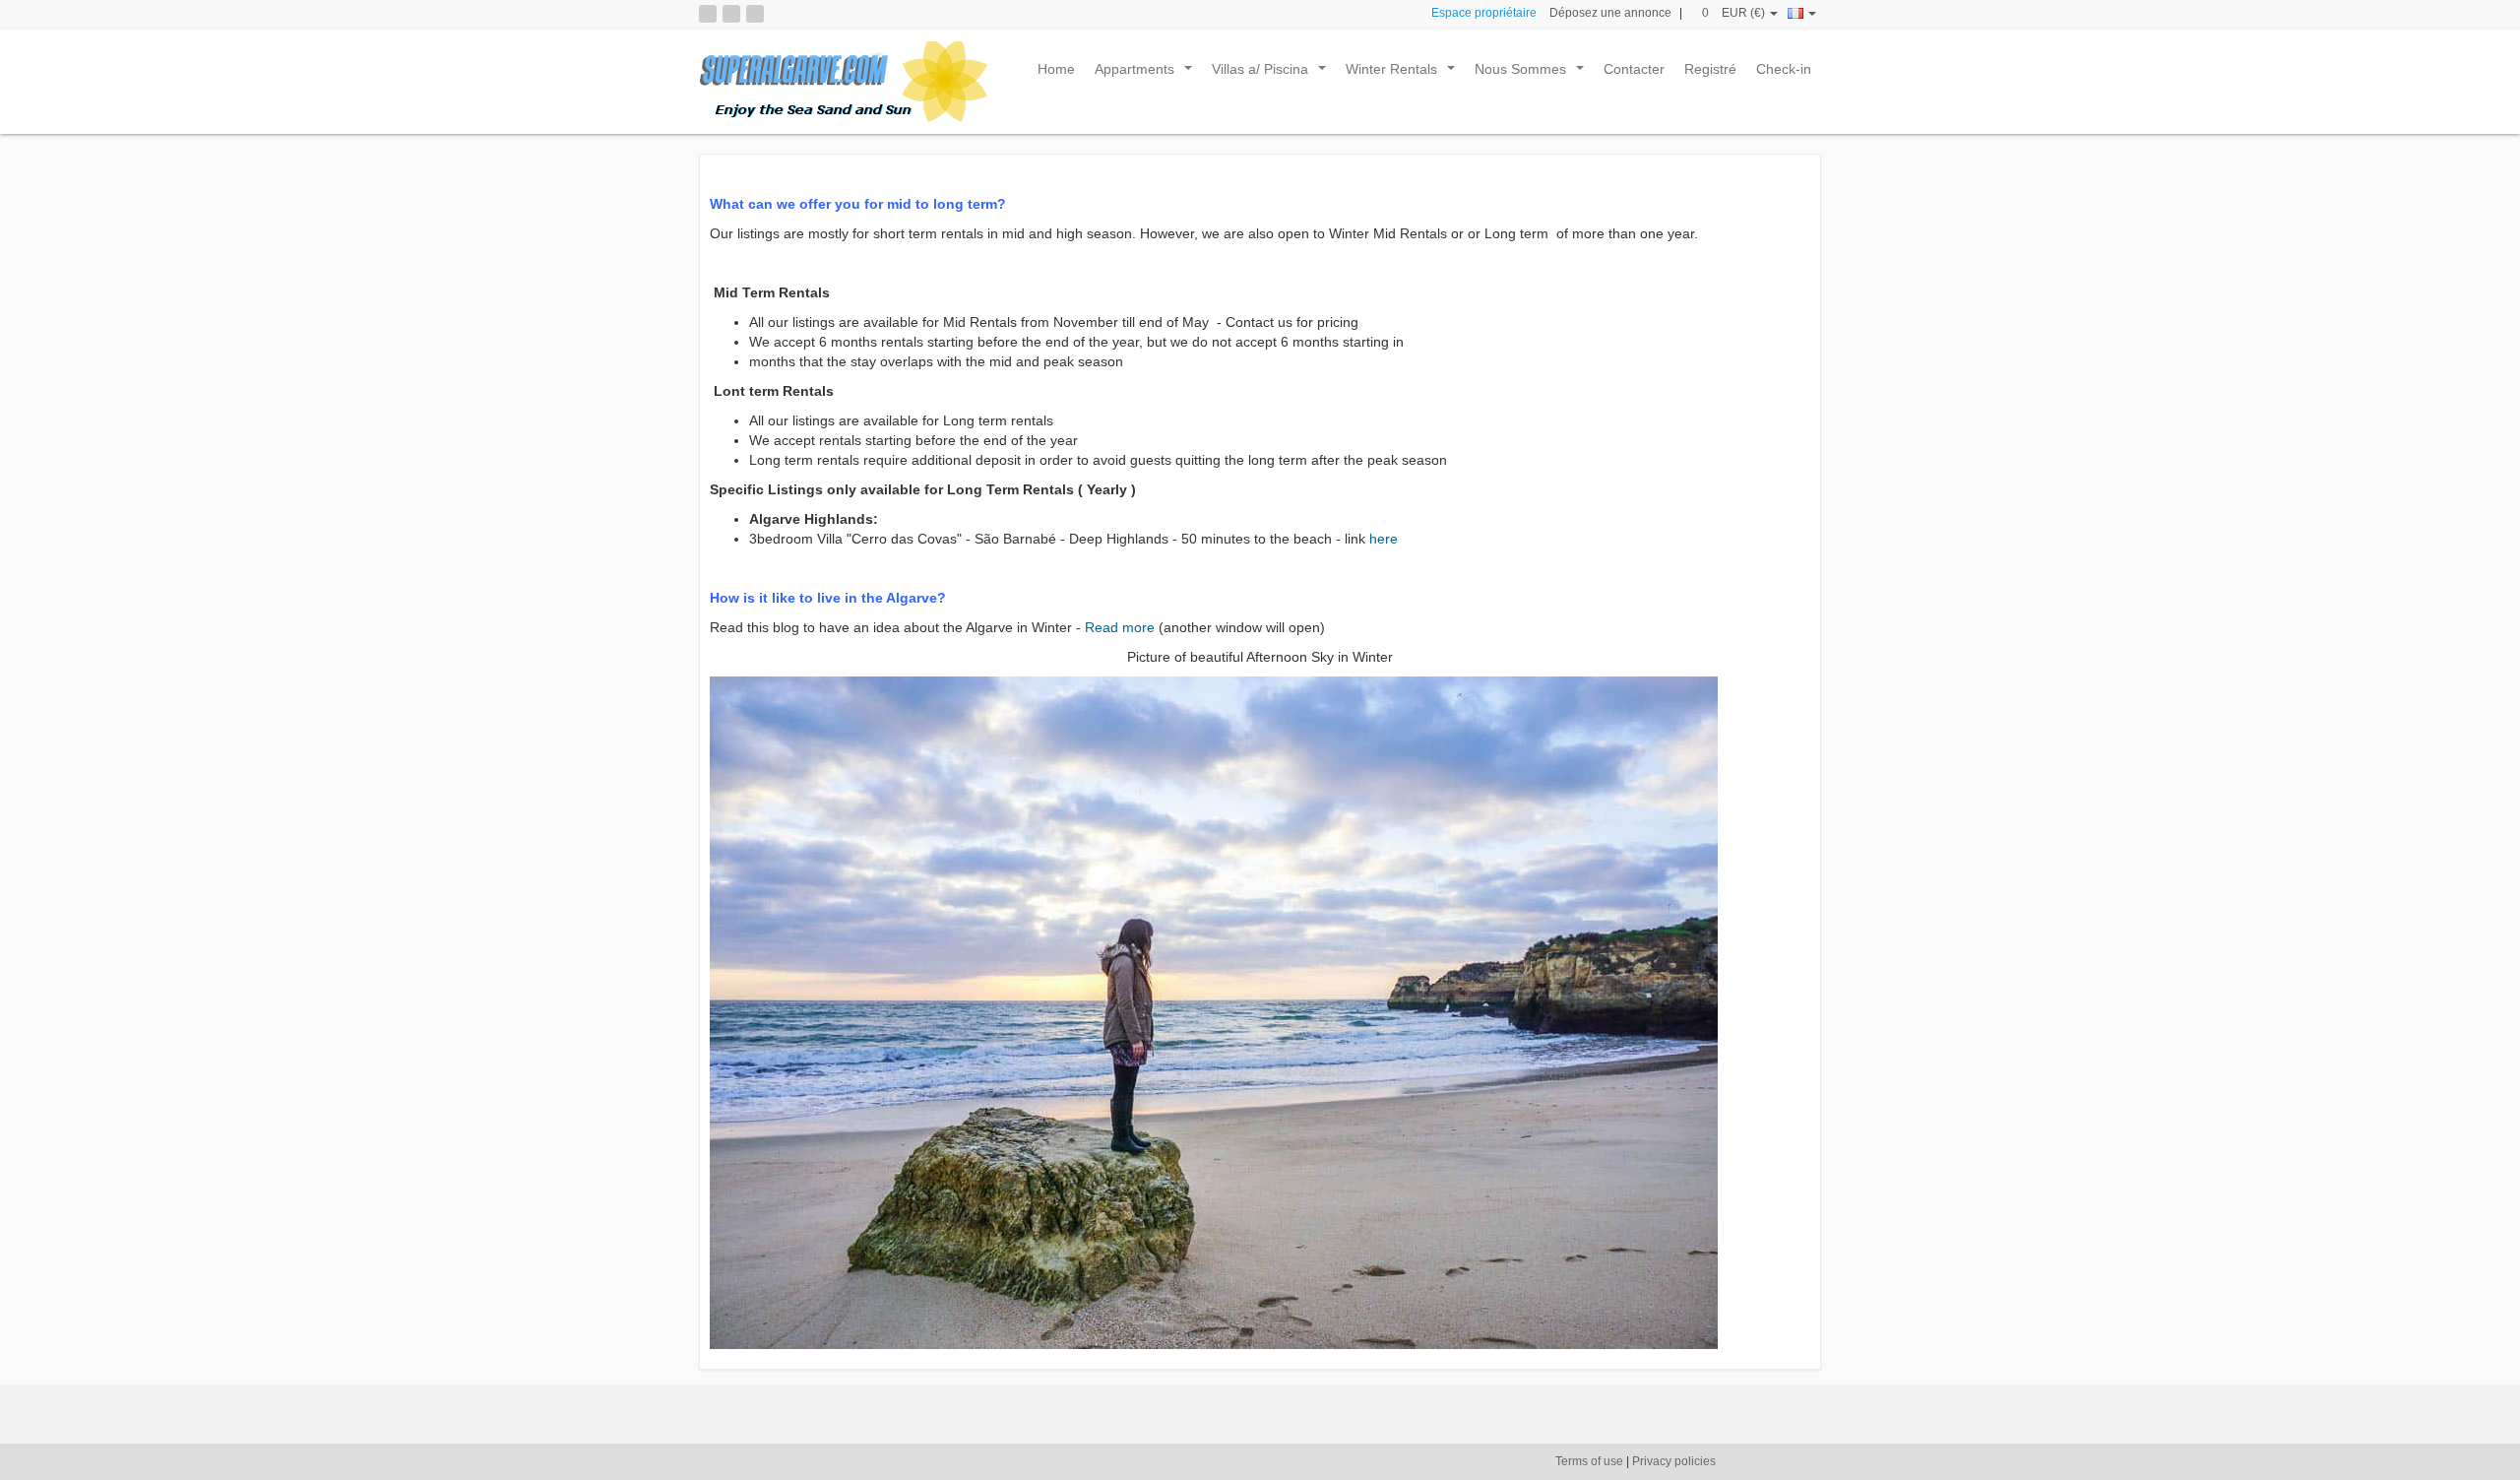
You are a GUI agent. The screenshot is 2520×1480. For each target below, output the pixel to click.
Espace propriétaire (1484, 13)
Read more (1118, 627)
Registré (1710, 69)
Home (1056, 69)
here (1384, 539)
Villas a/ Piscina (1273, 74)
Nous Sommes (1533, 74)
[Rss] (708, 14)
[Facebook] (731, 14)
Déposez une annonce (1610, 13)
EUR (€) (1745, 13)
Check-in (1784, 69)
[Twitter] (755, 14)
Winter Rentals (1404, 74)
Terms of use (1589, 1461)
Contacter (1634, 69)
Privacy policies (1674, 1461)
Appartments (1147, 74)
